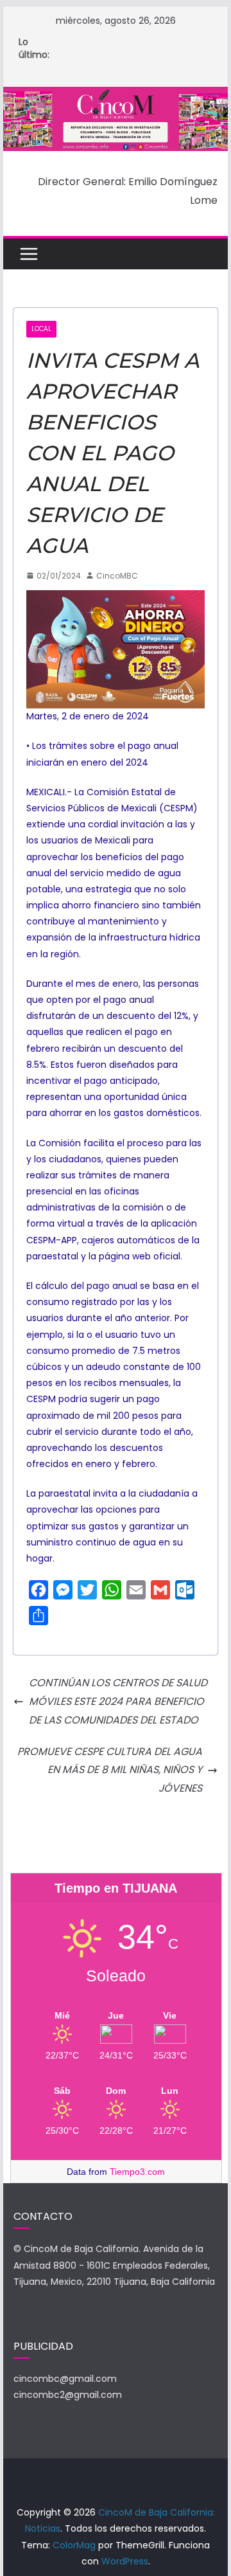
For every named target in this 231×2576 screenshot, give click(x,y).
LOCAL (41, 329)
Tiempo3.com (137, 2172)
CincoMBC (117, 576)
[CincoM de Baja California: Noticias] (115, 95)
